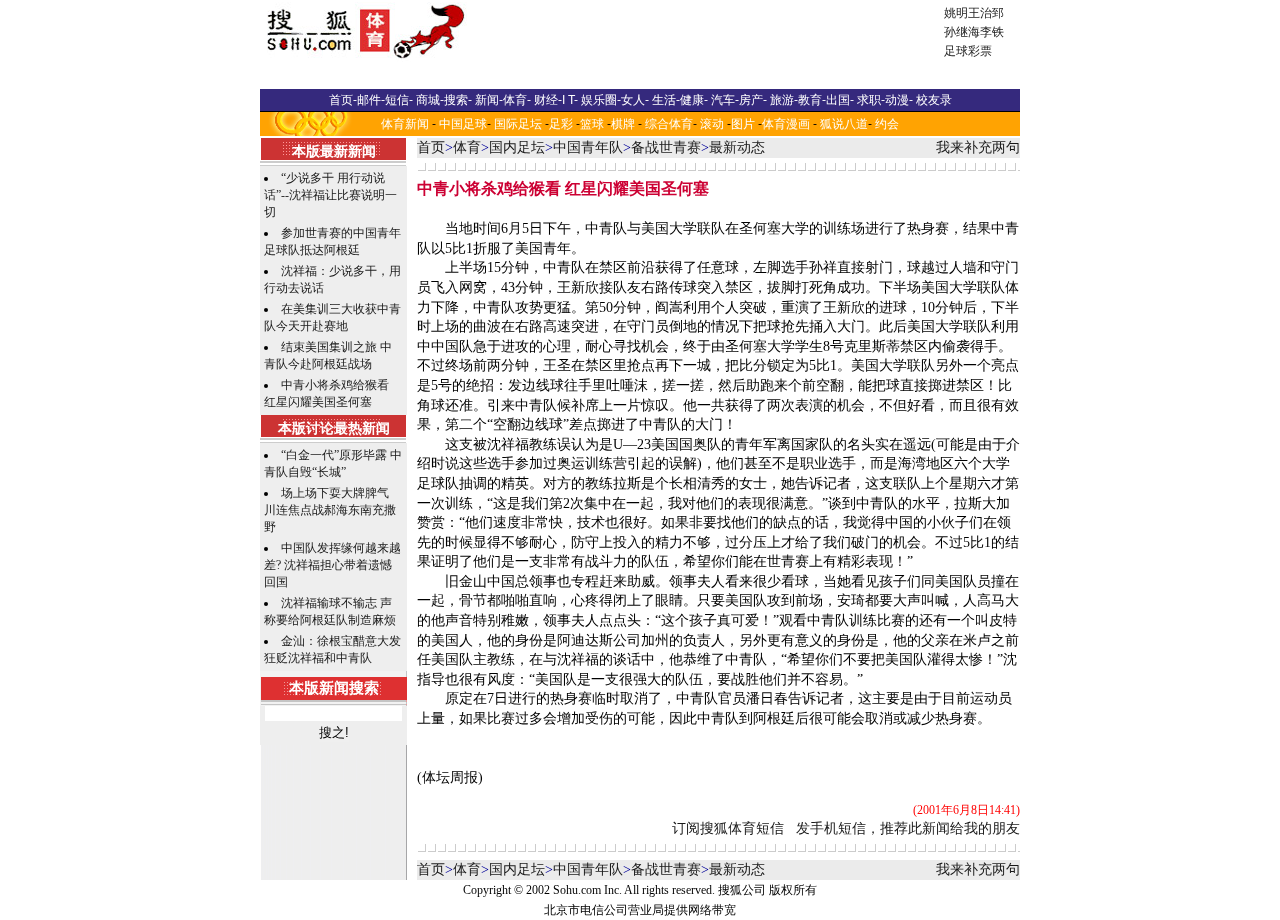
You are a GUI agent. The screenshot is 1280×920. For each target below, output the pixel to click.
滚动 (712, 124)
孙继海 (962, 32)
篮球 (592, 124)
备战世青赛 (666, 147)
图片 (743, 124)
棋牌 (623, 124)
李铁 (992, 32)
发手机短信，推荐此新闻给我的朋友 (908, 828)
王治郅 (986, 13)
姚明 (956, 13)
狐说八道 (844, 124)
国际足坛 (518, 124)
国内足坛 (517, 147)
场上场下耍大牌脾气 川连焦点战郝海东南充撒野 (330, 510)
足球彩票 (968, 51)
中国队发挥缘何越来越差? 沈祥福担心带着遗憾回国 (332, 565)
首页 (431, 147)
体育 (467, 147)
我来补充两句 (978, 147)
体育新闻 (405, 124)
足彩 (561, 124)
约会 (887, 124)
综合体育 (669, 124)
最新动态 (737, 147)
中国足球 (463, 124)
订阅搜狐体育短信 (728, 828)
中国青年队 (588, 147)
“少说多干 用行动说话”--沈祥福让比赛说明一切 (330, 195)
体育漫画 (786, 124)
